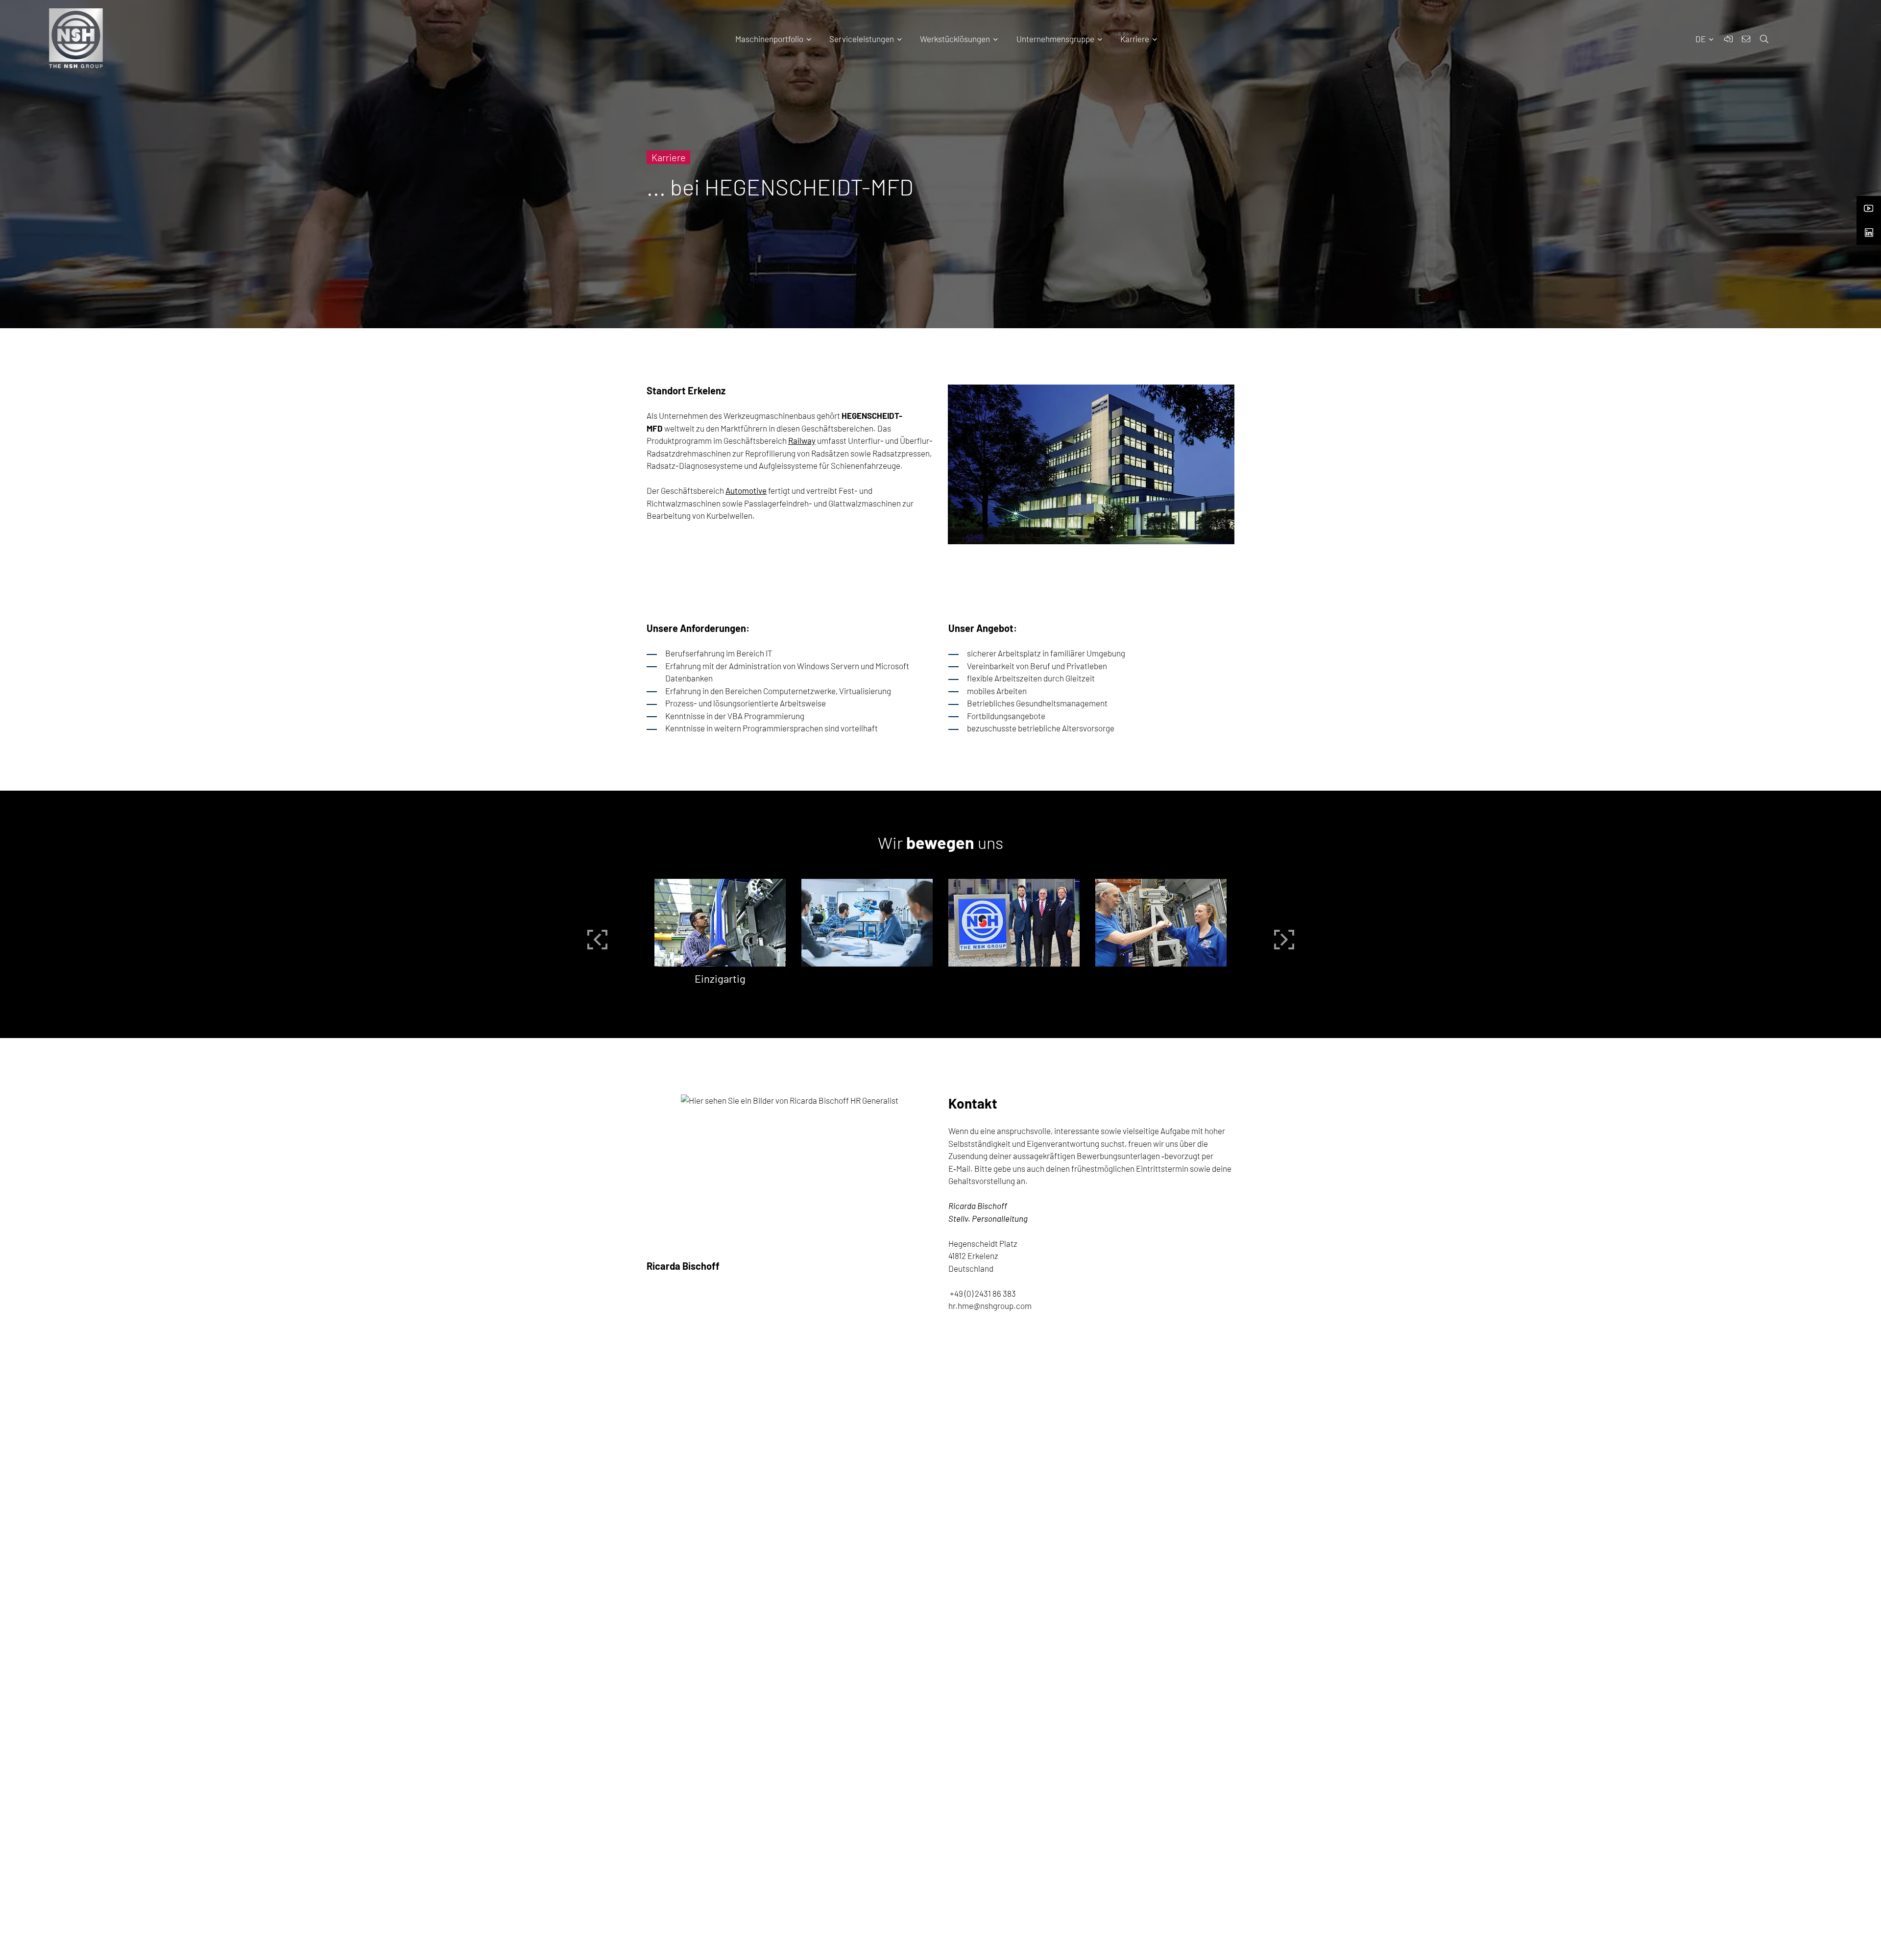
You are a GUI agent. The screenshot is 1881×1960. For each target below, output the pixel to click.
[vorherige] (597, 940)
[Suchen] (1823, 47)
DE (1701, 39)
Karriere (1135, 39)
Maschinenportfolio (769, 39)
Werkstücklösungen (955, 39)
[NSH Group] (720, 923)
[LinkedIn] (1869, 230)
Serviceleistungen (862, 39)
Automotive (746, 490)
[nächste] (1284, 940)
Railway (802, 440)
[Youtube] (1869, 205)
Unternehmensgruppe (1055, 39)
